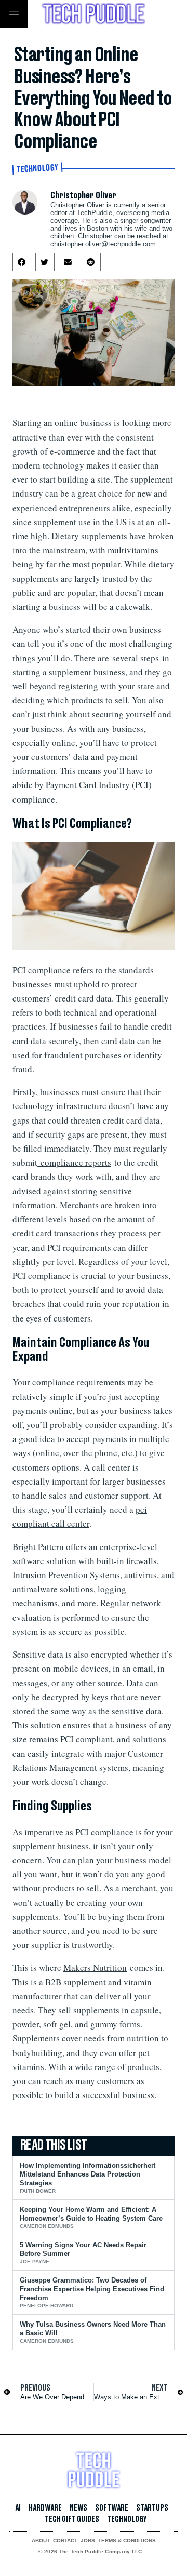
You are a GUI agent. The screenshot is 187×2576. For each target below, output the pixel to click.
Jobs (88, 2541)
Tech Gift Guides (72, 2519)
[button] (22, 262)
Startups (152, 2508)
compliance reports (76, 1162)
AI (18, 2508)
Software (112, 2508)
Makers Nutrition (95, 1967)
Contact (65, 2541)
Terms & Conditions (127, 2541)
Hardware (45, 2508)
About (41, 2541)
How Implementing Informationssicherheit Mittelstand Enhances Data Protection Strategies (88, 2174)
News (78, 2508)
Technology (38, 169)
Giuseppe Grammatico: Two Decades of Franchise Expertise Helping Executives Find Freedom (92, 2289)
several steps (136, 658)
